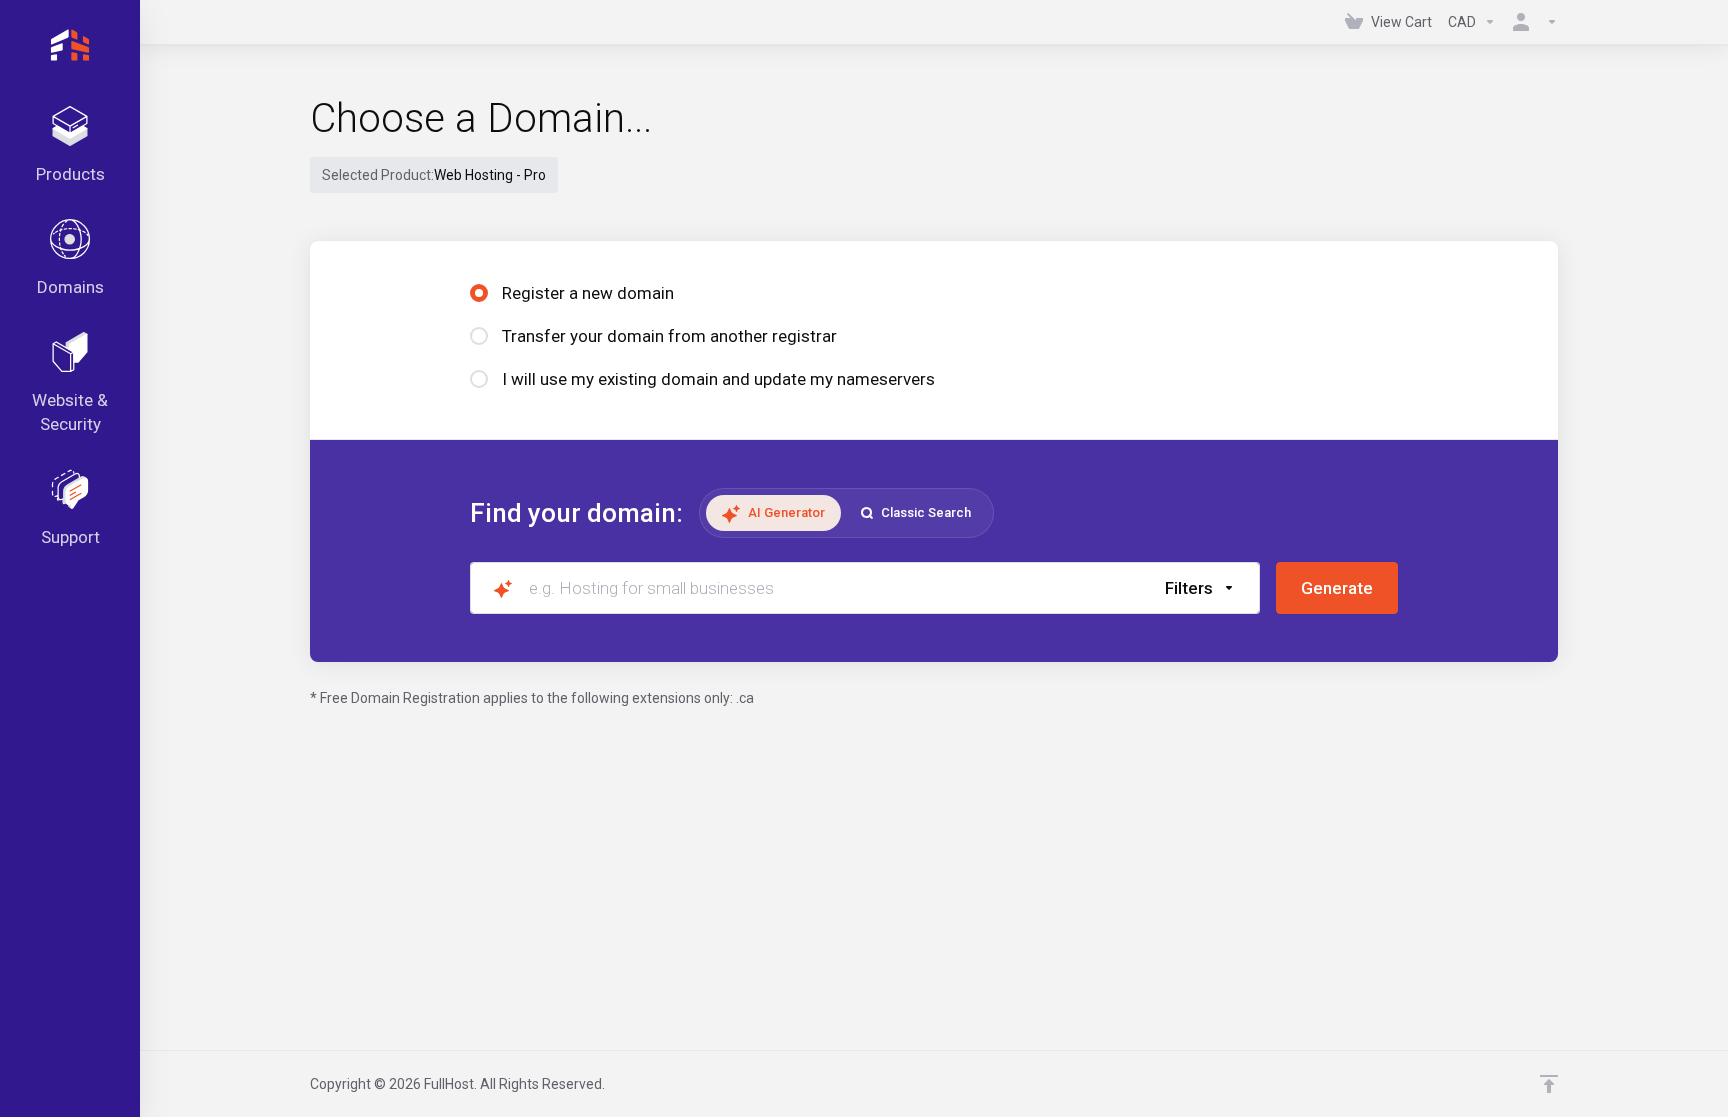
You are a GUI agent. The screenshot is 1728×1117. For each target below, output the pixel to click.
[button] (1200, 588)
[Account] (1531, 22)
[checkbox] (1297, 671)
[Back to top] (1549, 1084)
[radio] (479, 293)
